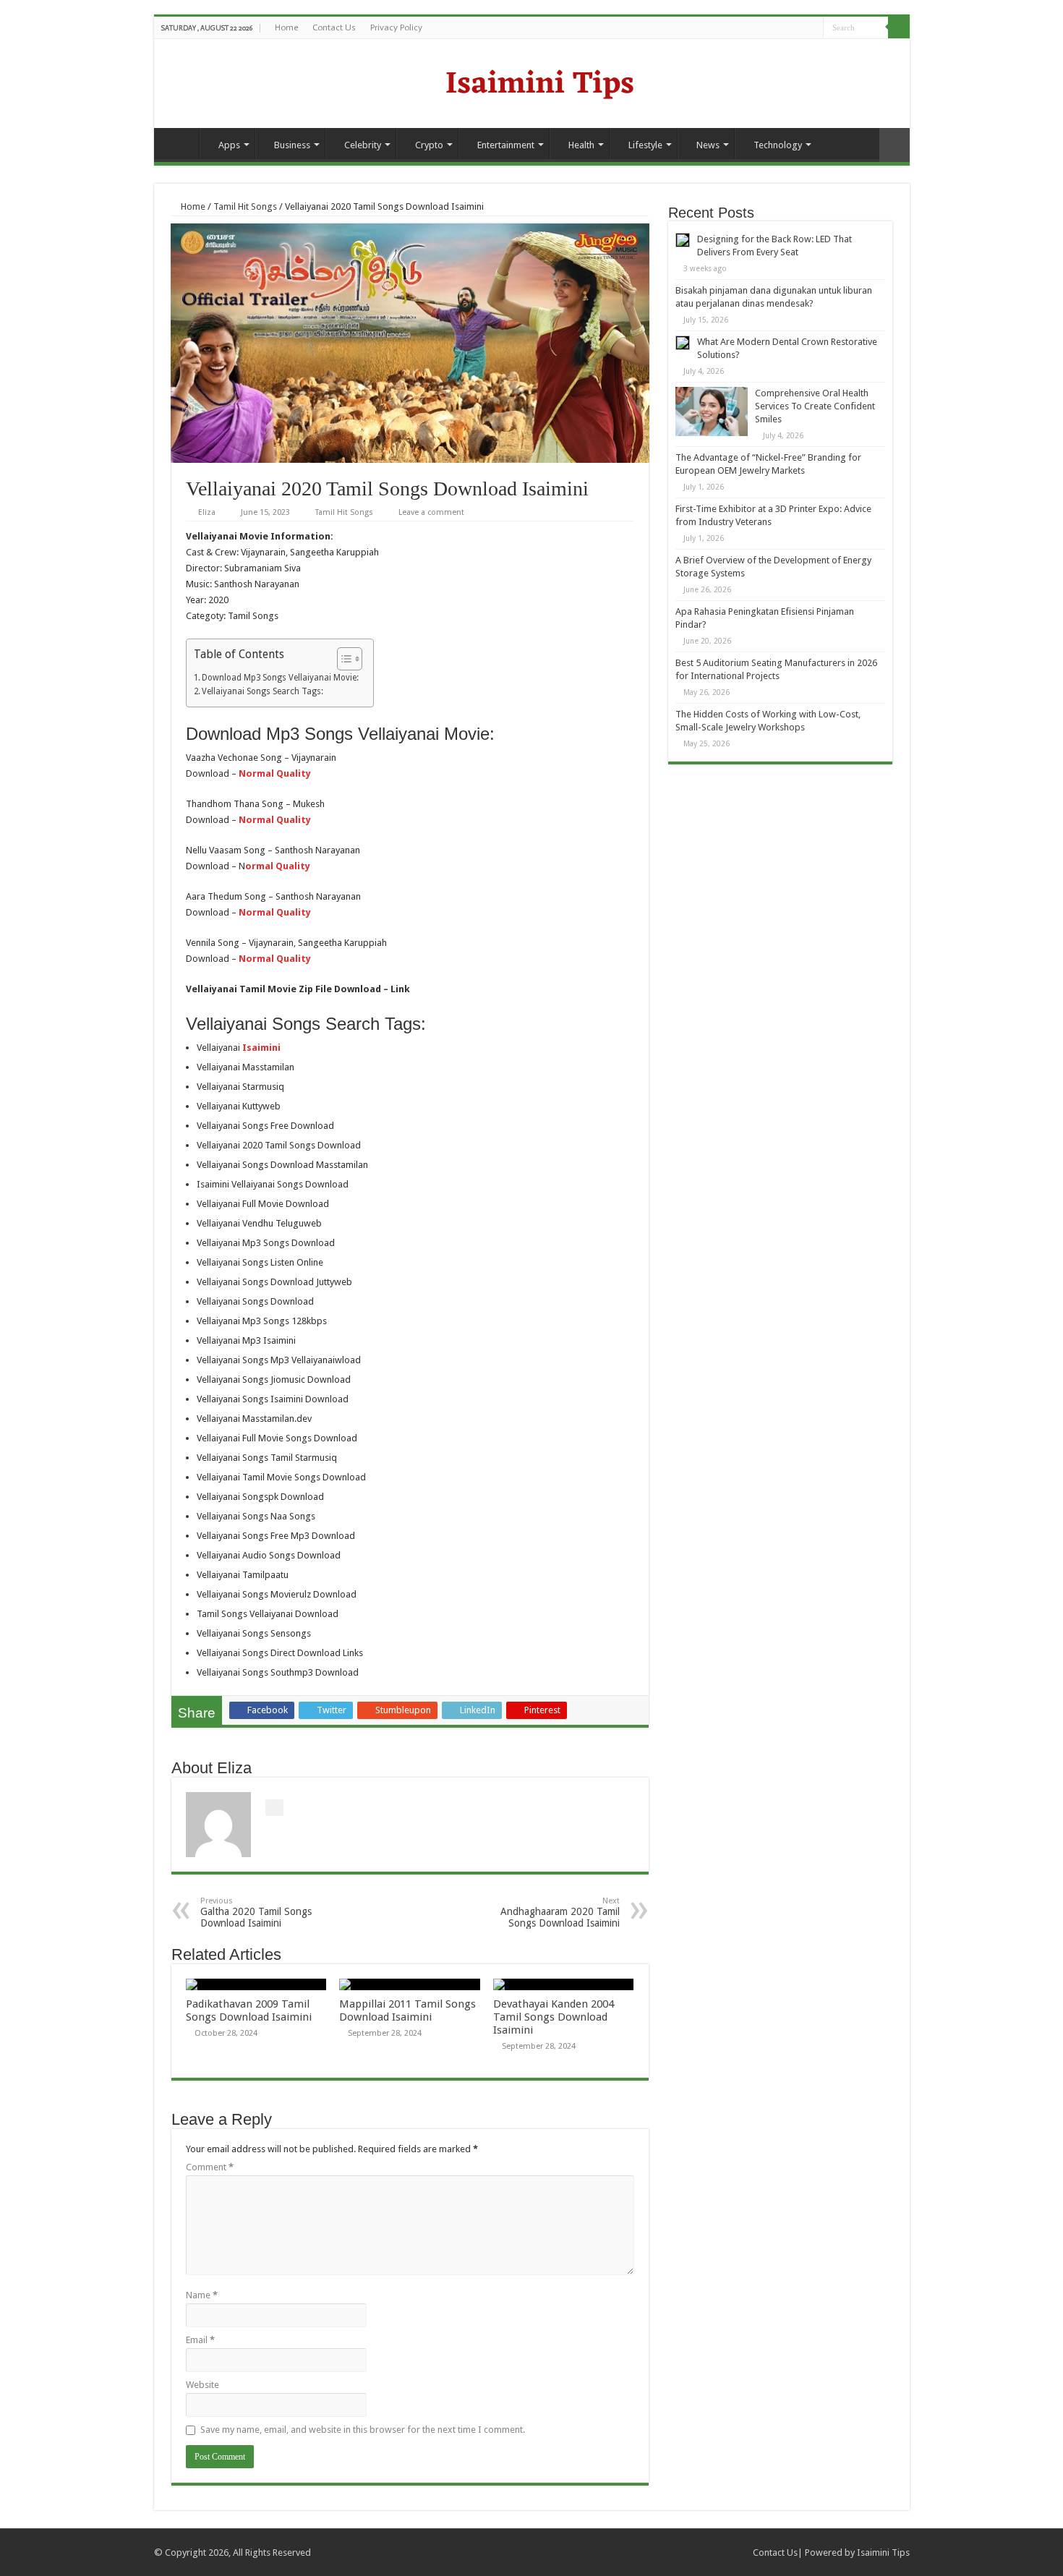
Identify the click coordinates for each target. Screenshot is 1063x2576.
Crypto (429, 145)
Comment (210, 2167)
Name (202, 2295)
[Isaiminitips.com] (531, 82)
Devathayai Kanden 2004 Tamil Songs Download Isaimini (554, 2017)
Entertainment (506, 145)
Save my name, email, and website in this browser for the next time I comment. (363, 2430)
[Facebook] (771, 28)
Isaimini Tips (883, 2552)
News (708, 145)
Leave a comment (431, 512)
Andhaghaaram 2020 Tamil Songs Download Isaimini (560, 1912)
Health (581, 145)
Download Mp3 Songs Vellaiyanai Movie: (280, 678)
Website (202, 2385)
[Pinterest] (799, 28)
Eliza (207, 512)
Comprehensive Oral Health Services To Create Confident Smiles (815, 406)
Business (292, 145)
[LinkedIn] (812, 28)
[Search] (899, 27)
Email (200, 2340)
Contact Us (334, 27)
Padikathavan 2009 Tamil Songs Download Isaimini (249, 2010)
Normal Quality (275, 959)
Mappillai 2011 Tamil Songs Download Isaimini (407, 2010)
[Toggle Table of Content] (342, 659)
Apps (229, 145)
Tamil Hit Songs (245, 206)
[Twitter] (785, 28)
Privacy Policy (396, 27)
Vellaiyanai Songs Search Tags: (262, 691)
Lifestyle (645, 145)
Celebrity (363, 145)
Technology (778, 145)
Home (286, 27)
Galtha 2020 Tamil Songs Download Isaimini (256, 1912)
